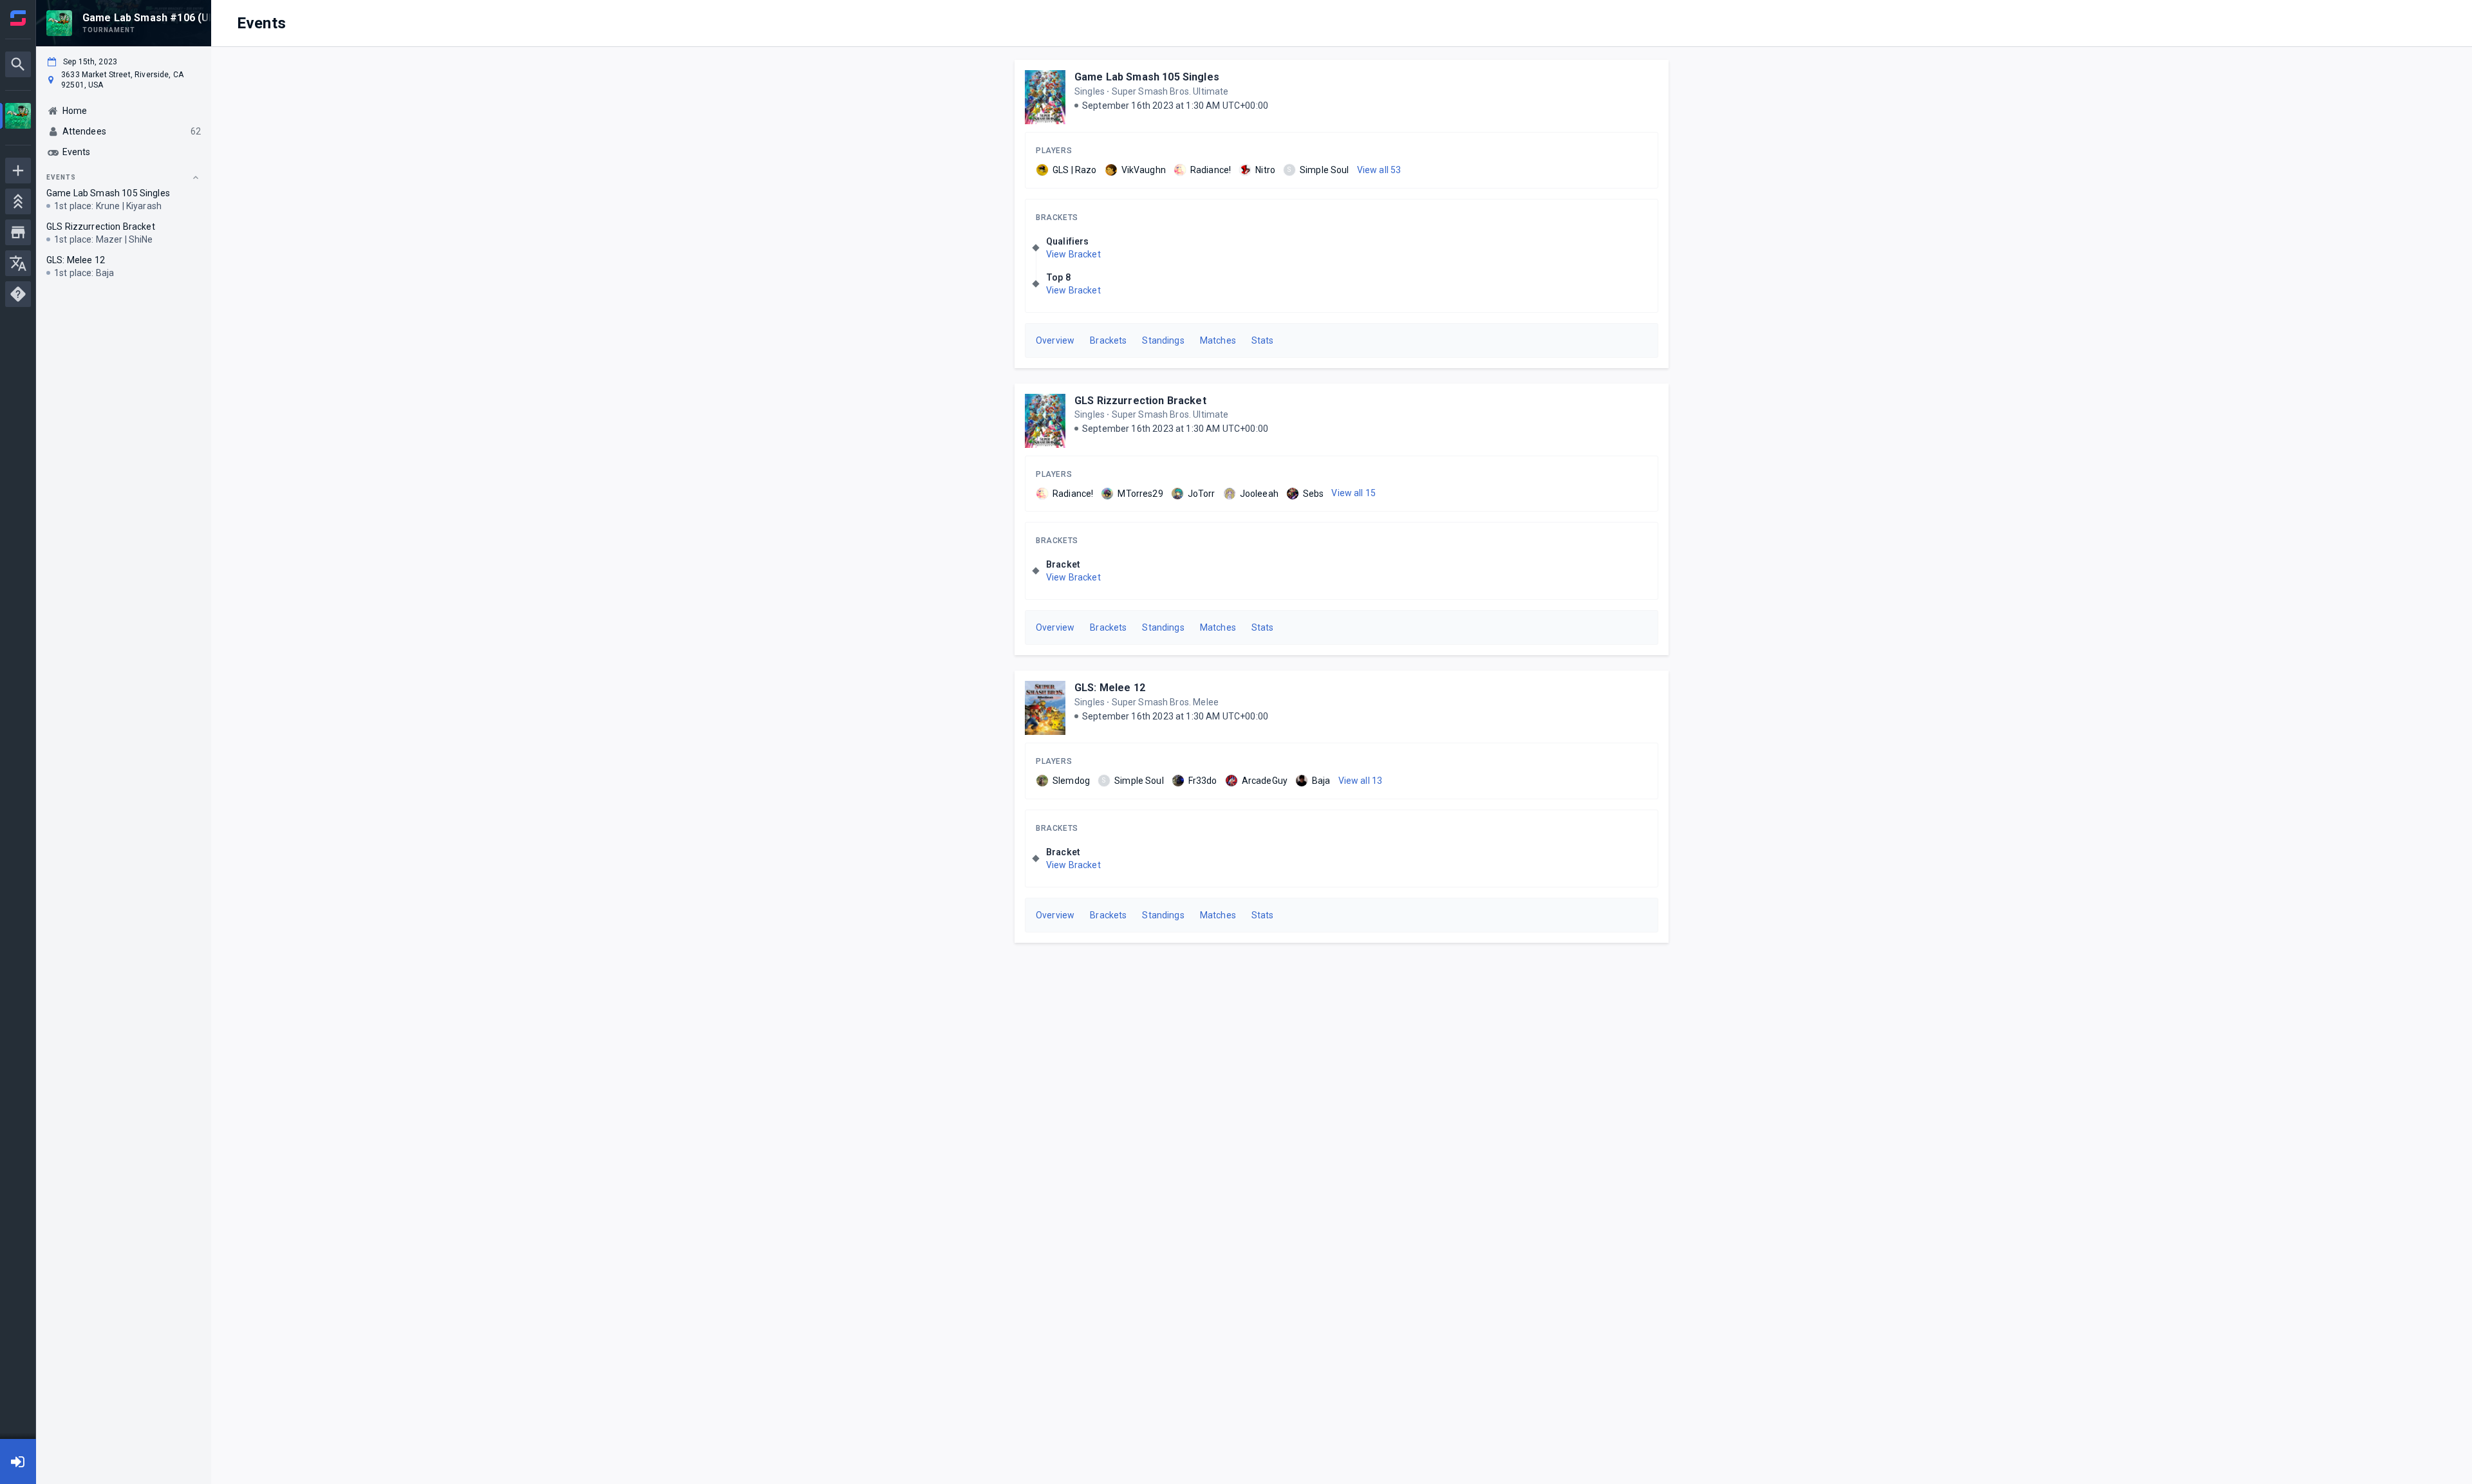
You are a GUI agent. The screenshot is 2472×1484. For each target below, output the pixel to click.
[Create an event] (18, 171)
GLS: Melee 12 (1110, 688)
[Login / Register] (18, 1461)
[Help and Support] (18, 294)
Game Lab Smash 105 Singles (1147, 77)
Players (1054, 151)
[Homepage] (18, 18)
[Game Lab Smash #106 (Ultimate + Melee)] (18, 117)
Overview (1055, 340)
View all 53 (1379, 170)
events (61, 177)
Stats (1263, 340)
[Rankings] (18, 201)
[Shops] (18, 232)
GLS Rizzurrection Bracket (1140, 401)
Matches (1218, 340)
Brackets (1057, 218)
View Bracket (1073, 254)
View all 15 (1353, 493)
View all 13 (1361, 781)
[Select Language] (18, 263)
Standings (1163, 340)
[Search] (18, 64)
